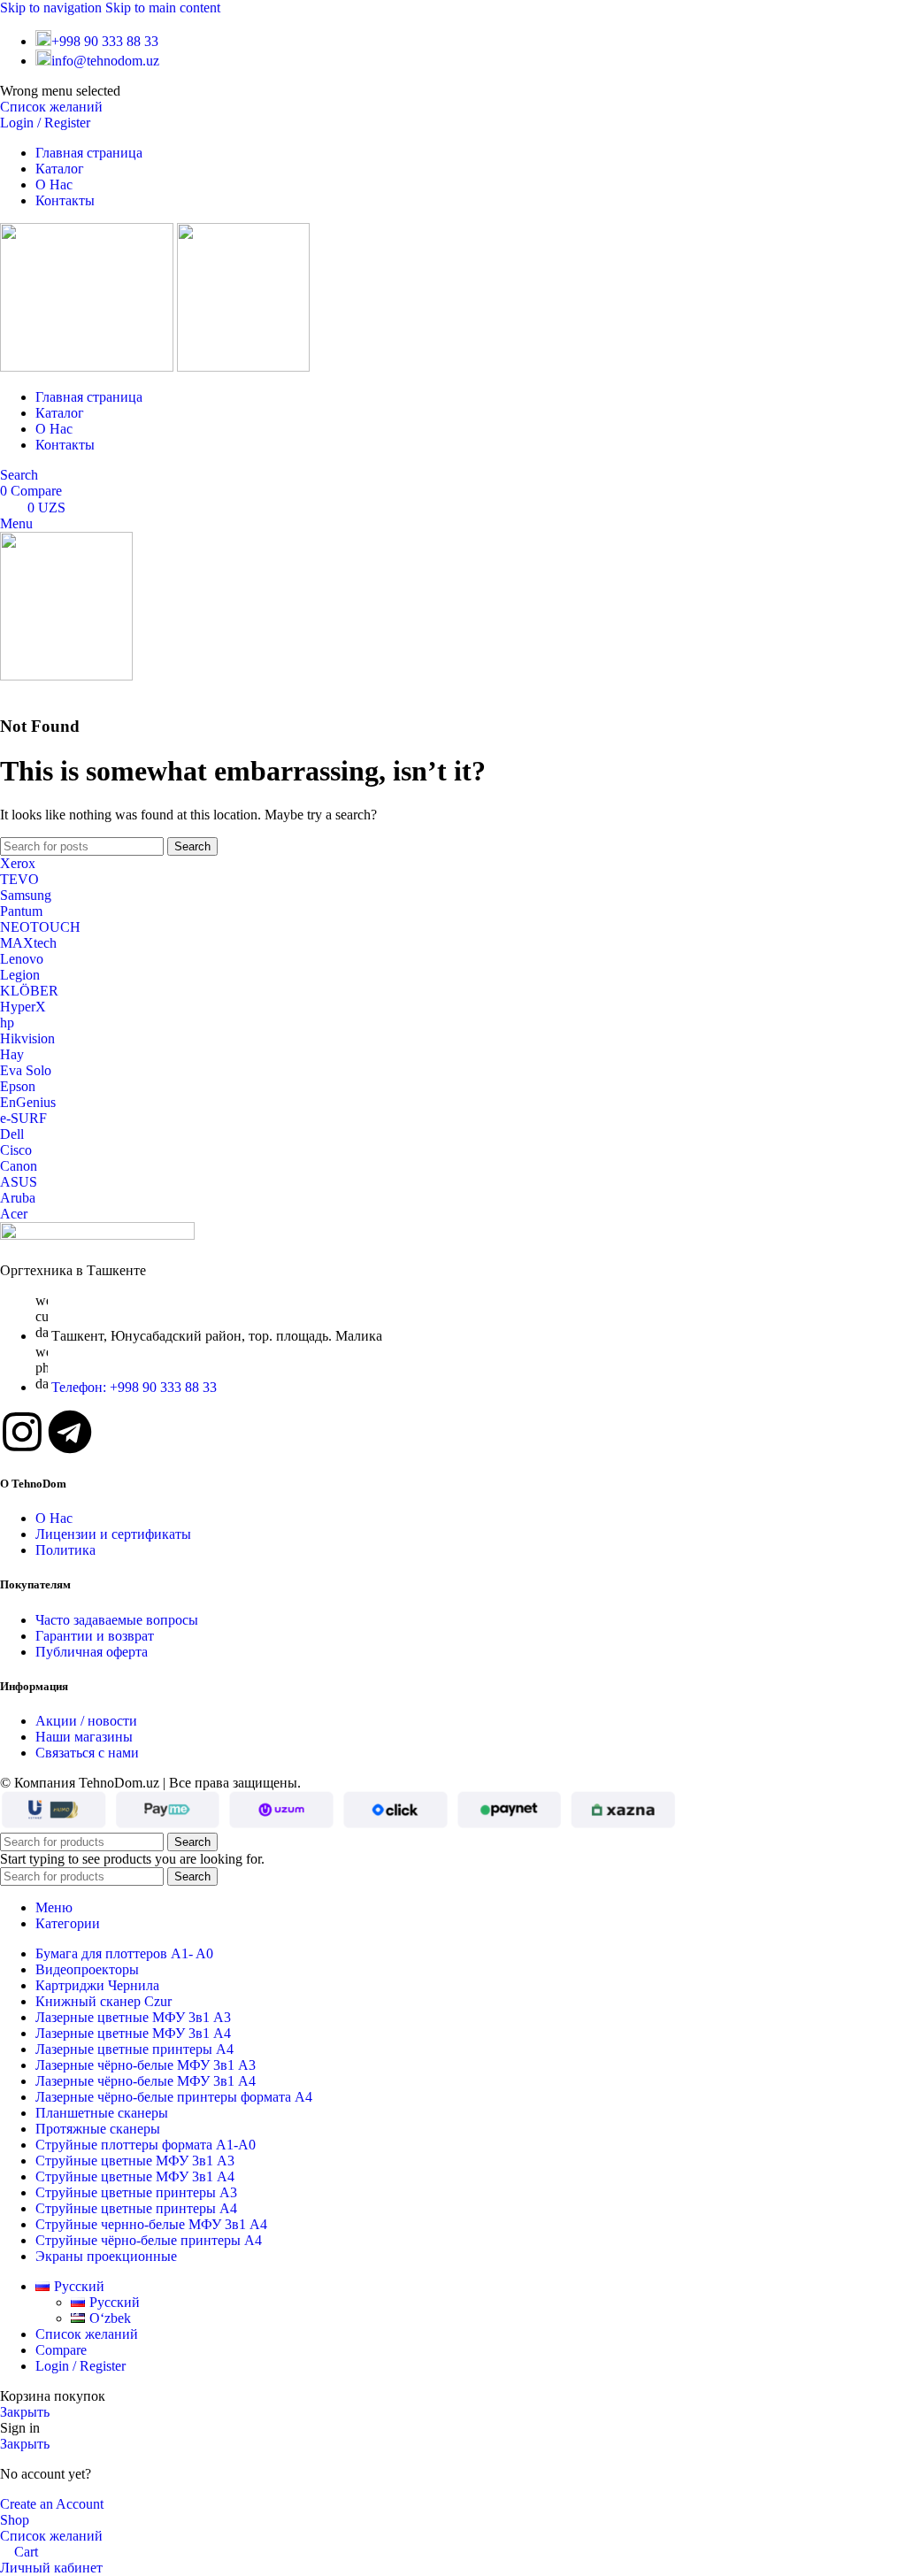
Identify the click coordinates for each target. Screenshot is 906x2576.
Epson (18, 1086)
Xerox (18, 863)
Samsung (26, 895)
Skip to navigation (53, 8)
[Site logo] (88, 367)
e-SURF (23, 1118)
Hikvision (27, 1038)
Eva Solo (26, 1070)
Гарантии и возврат (95, 1636)
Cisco (16, 1150)
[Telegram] (70, 1432)
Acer (14, 1214)
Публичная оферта (92, 1652)
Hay (12, 1054)
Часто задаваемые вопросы (117, 1620)
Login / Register (81, 2366)
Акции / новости (86, 1721)
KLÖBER (29, 991)
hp (7, 1023)
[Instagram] (22, 1432)
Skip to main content (163, 8)
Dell (12, 1134)
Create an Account (52, 2504)
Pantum (21, 911)
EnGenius (28, 1102)
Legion (20, 975)
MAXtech (28, 943)
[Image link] (97, 1235)
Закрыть (25, 2412)
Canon (19, 1166)
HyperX (23, 1007)
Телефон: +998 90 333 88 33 (134, 1387)
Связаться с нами (87, 1753)
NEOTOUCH (40, 927)
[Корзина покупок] (5, 692)
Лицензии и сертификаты (113, 1534)
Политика (65, 1550)
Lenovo (22, 959)
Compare (61, 2350)
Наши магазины (84, 1737)
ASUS (19, 1182)
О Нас (54, 1518)
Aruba (18, 1198)
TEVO (19, 879)
